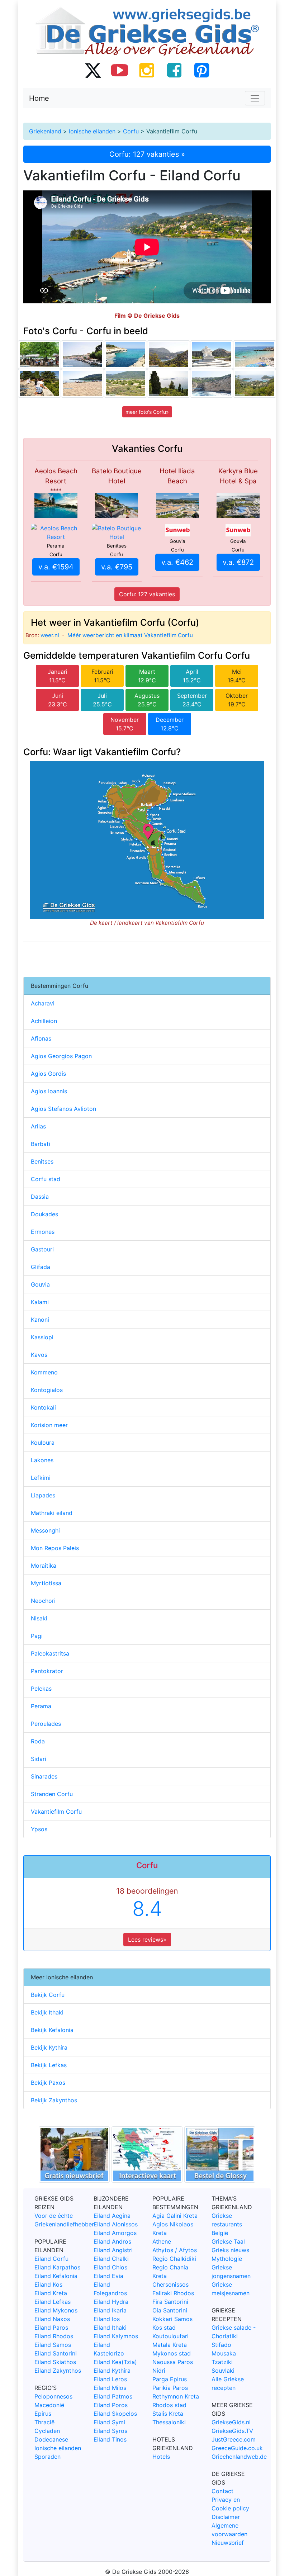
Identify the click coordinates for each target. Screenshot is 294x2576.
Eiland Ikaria (110, 2310)
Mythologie (227, 2259)
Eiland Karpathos (57, 2267)
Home (39, 98)
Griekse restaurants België (227, 2224)
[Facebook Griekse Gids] (174, 70)
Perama (41, 1706)
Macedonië (49, 2405)
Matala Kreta (170, 2345)
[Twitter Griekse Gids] (93, 70)
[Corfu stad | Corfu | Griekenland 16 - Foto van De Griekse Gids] (39, 355)
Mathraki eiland (52, 1513)
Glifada (41, 1267)
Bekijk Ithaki (47, 2012)
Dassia (40, 1197)
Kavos (39, 1355)
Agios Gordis (48, 1074)
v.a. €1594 (56, 567)
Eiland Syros (110, 2431)
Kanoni (40, 1320)
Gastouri (42, 1249)
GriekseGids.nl (231, 2422)
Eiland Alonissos (116, 2224)
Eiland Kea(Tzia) (115, 2362)
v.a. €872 (238, 562)
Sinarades (44, 1776)
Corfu (131, 131)
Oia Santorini (170, 2310)
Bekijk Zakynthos (54, 2100)
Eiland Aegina (112, 2216)
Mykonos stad (172, 2353)
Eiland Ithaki (110, 2328)
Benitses (42, 1161)
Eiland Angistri (113, 2250)
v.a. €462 (177, 562)
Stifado (221, 2345)
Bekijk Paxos (48, 2083)
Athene (162, 2241)
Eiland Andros (112, 2241)
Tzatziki (222, 2362)
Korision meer (49, 1425)
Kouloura (43, 1443)
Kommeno (44, 1372)
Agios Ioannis (49, 1091)
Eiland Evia (108, 2276)
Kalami (40, 1302)
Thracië (44, 2422)
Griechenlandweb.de (239, 2457)
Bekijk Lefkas (49, 2065)
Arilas (38, 1126)
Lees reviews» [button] (147, 1940)
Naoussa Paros (173, 2362)
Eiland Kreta (51, 2293)
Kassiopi (42, 1337)
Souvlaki (223, 2371)
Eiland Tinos (110, 2439)
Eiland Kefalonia (56, 2276)
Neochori (43, 1601)
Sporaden (48, 2457)
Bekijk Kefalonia (52, 2030)
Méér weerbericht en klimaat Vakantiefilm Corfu (130, 635)
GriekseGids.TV (232, 2431)
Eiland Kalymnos (116, 2336)
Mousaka (224, 2353)
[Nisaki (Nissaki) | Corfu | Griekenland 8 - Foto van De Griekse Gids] (255, 355)
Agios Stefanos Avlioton (63, 1109)
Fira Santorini (170, 2302)
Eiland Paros (51, 2328)
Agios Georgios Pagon (61, 1056)
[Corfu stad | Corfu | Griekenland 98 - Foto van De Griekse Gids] (212, 355)
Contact (222, 2491)
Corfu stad (46, 1179)
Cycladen (47, 2431)
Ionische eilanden (92, 131)
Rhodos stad (169, 2405)
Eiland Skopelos (115, 2414)
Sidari (39, 1759)
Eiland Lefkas (53, 2302)
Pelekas (41, 1689)
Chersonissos (170, 2284)
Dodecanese (51, 2439)
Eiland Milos (110, 2388)
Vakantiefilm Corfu (56, 1812)
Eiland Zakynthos (58, 2371)
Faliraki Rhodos (173, 2293)
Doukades (44, 1214)
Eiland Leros (110, 2379)
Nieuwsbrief (228, 2543)
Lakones (42, 1460)
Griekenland (45, 131)
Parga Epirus (170, 2379)
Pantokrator (47, 1671)
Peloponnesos (53, 2396)
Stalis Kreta (168, 2414)
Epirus (43, 2414)
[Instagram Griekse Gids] (147, 70)
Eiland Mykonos (56, 2310)
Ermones (43, 1232)
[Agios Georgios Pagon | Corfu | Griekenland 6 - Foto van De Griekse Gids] (82, 383)
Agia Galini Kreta (175, 2216)
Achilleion (44, 1021)
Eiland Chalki (111, 2259)
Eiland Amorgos (115, 2233)
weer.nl (50, 635)
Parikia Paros (170, 2388)
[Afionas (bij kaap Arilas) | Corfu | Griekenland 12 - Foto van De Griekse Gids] (169, 383)
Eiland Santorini (56, 2353)
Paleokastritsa (50, 1653)
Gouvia (40, 1284)
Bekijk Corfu (48, 1995)
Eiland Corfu (51, 2259)
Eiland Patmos (113, 2396)
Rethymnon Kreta (176, 2396)
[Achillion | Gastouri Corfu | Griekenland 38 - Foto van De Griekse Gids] (39, 383)
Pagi (37, 1636)
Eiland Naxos (52, 2319)
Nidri (159, 2371)
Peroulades (46, 1724)
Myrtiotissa (46, 1583)
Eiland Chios (110, 2267)
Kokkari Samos (172, 2319)
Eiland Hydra (111, 2302)
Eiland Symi (109, 2422)
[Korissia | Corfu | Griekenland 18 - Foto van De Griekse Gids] (125, 383)
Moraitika (44, 1566)
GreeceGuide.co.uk (237, 2448)
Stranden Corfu (52, 1794)
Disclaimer (226, 2517)
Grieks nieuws (230, 2250)
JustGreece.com (234, 2439)
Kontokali (43, 1407)
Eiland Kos (48, 2284)
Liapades (43, 1495)
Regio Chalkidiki (174, 2259)
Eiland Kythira (112, 2371)
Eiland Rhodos (54, 2336)
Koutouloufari (170, 2336)
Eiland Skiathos (55, 2362)
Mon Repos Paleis (55, 1548)
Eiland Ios (107, 2319)
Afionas (41, 1038)
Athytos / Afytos (175, 2250)
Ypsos (39, 1829)
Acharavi (43, 1003)
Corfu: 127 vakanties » (147, 154)
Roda (38, 1741)
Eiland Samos (53, 2345)
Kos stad (164, 2328)
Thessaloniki (169, 2422)
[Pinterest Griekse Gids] (201, 70)
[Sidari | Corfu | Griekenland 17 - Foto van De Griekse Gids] (125, 355)
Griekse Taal (228, 2241)
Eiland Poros (111, 2405)
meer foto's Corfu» (147, 412)
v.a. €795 (117, 567)
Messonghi (45, 1530)
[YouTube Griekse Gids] (120, 70)
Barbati (41, 1144)
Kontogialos (47, 1390)
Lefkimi (41, 1478)
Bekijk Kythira (49, 2047)
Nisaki (39, 1618)
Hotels (161, 2457)
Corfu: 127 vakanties (147, 594)
